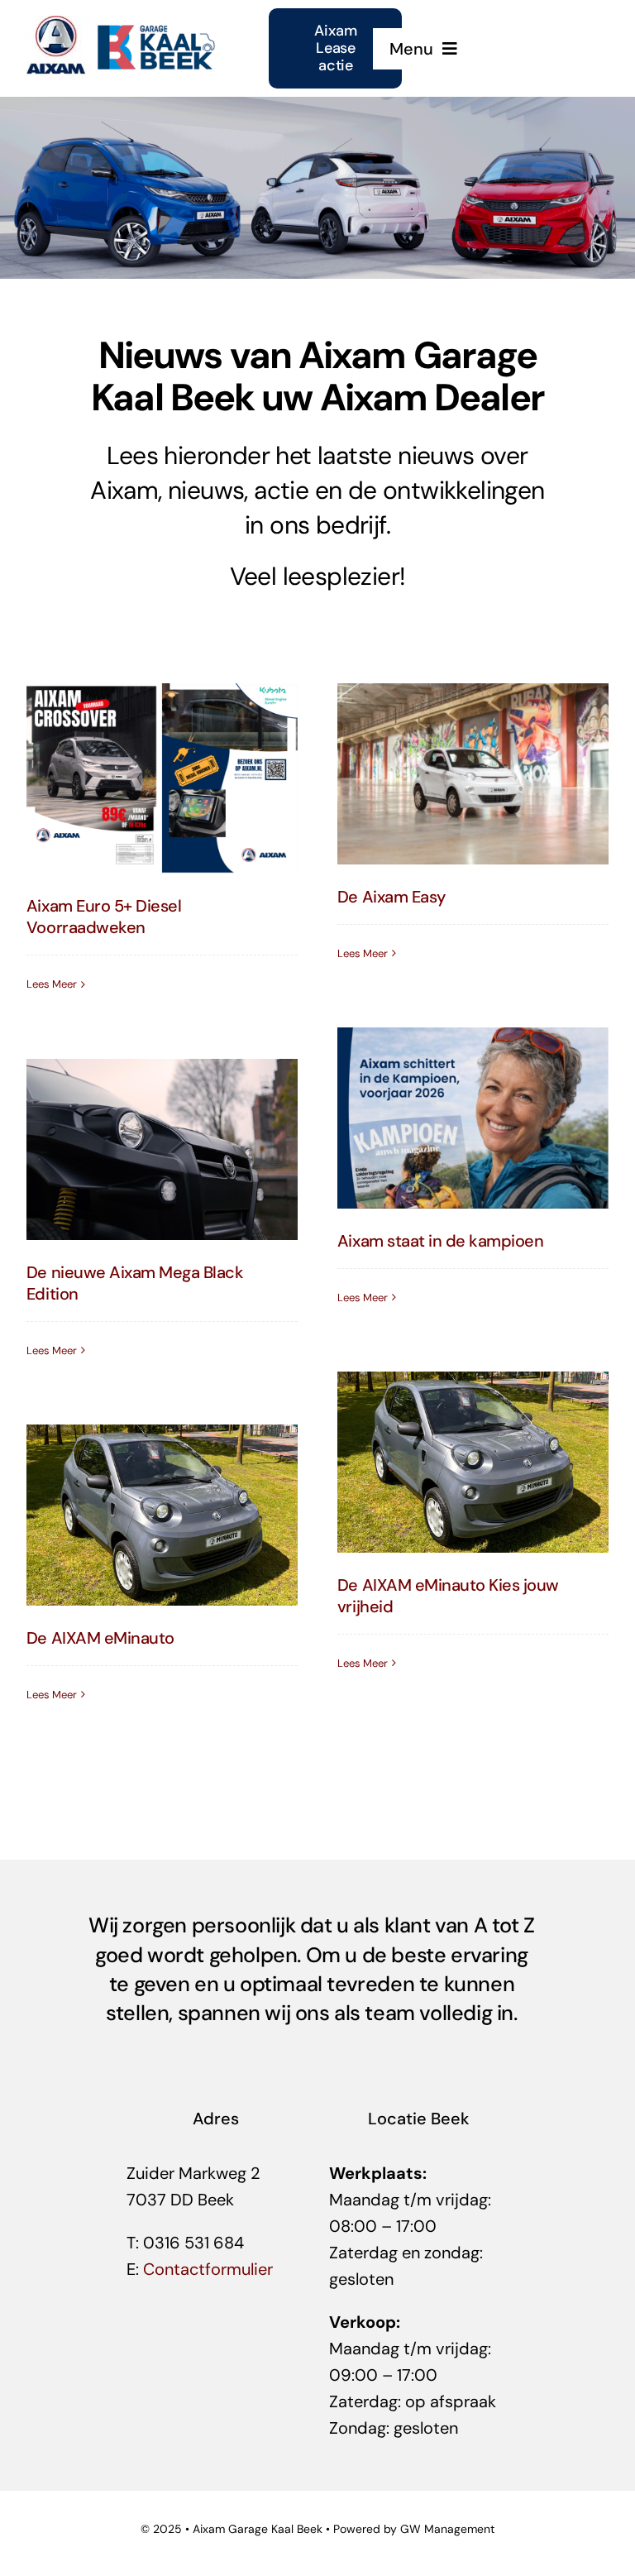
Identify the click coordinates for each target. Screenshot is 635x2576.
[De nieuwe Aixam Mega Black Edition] (162, 1149)
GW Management (447, 2529)
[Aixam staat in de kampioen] (473, 1118)
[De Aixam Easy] (473, 773)
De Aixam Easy (392, 897)
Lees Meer (52, 984)
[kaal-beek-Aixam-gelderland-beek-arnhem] (122, 24)
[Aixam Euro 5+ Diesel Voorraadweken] (162, 778)
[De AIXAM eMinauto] (162, 1515)
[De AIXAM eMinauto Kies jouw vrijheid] (473, 1462)
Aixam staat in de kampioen (441, 1241)
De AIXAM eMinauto (100, 1638)
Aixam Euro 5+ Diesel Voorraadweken (104, 917)
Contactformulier (208, 2269)
